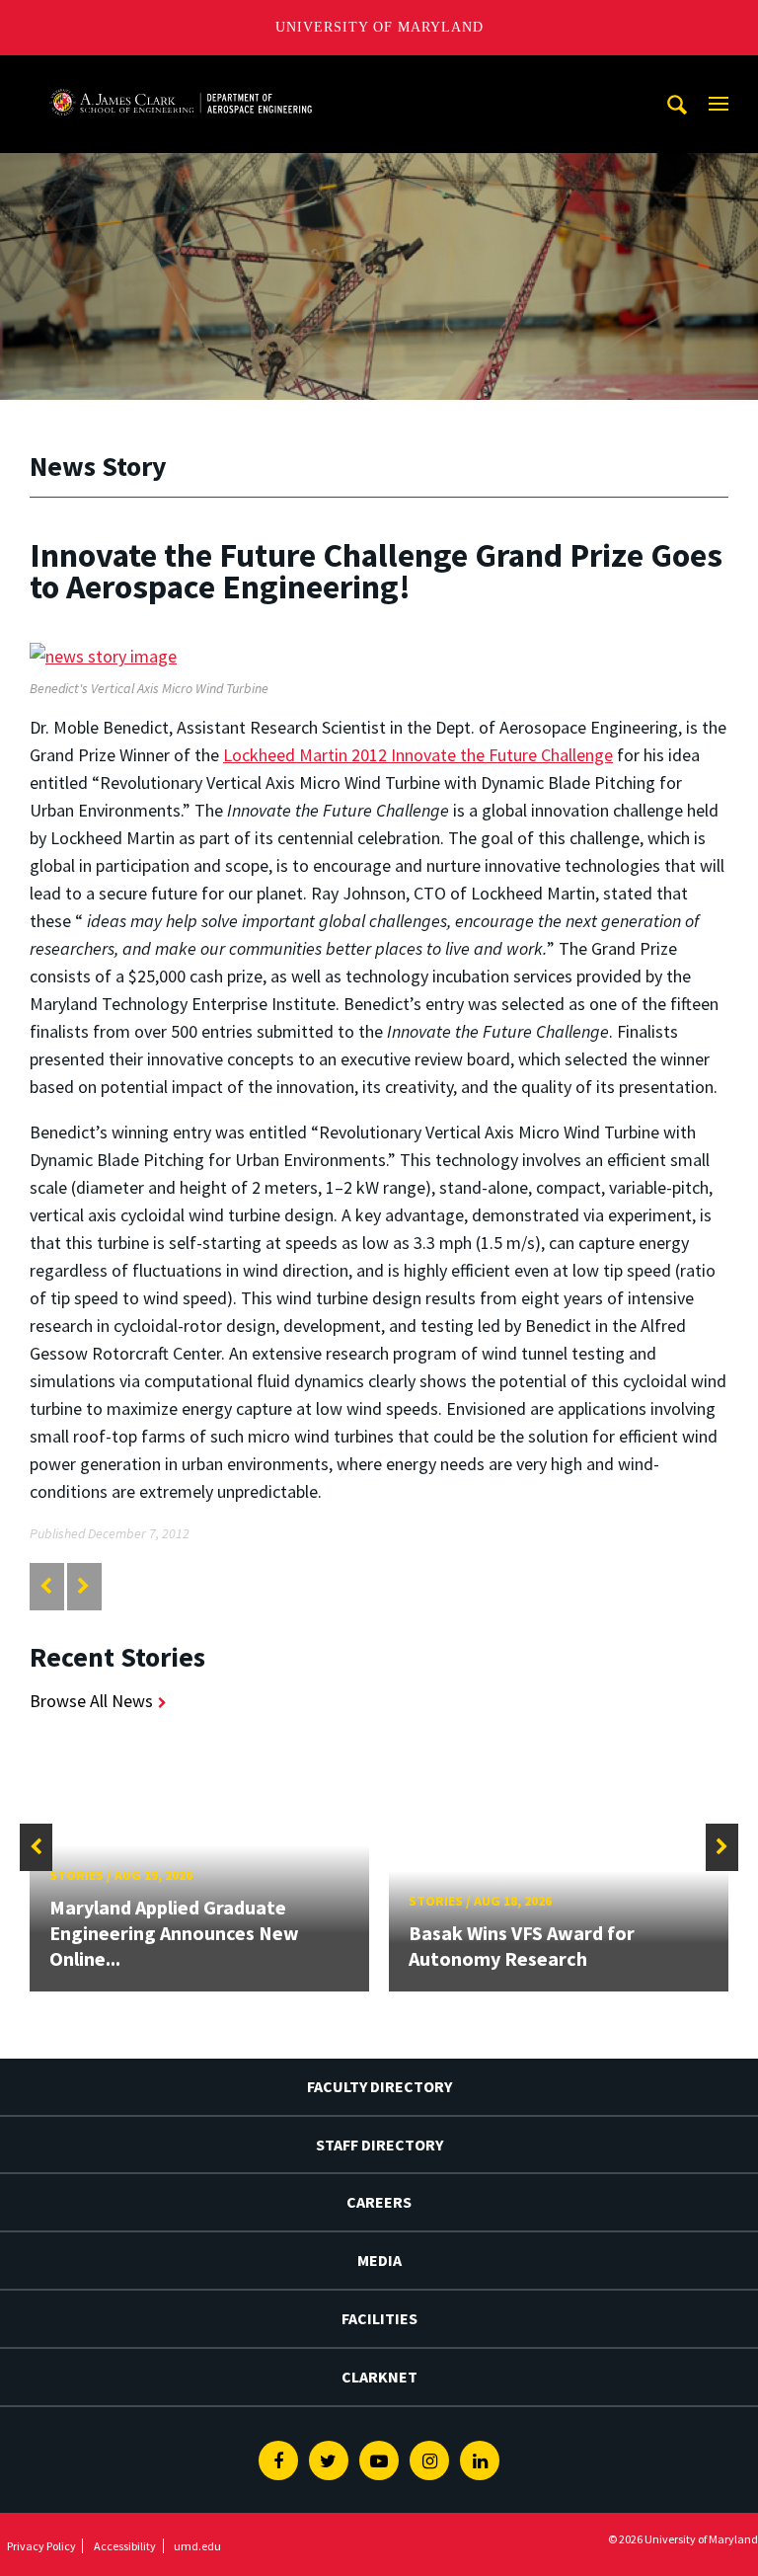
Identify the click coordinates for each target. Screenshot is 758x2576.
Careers (379, 2202)
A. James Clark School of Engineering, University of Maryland (181, 74)
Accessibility (125, 2546)
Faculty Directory (379, 2086)
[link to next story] (83, 1586)
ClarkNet (379, 2377)
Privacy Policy (41, 2546)
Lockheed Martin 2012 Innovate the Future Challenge (418, 755)
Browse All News (91, 1701)
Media (379, 2260)
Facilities (379, 2318)
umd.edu (197, 2546)
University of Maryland (379, 27)
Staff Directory (379, 2145)
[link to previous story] (46, 1586)
